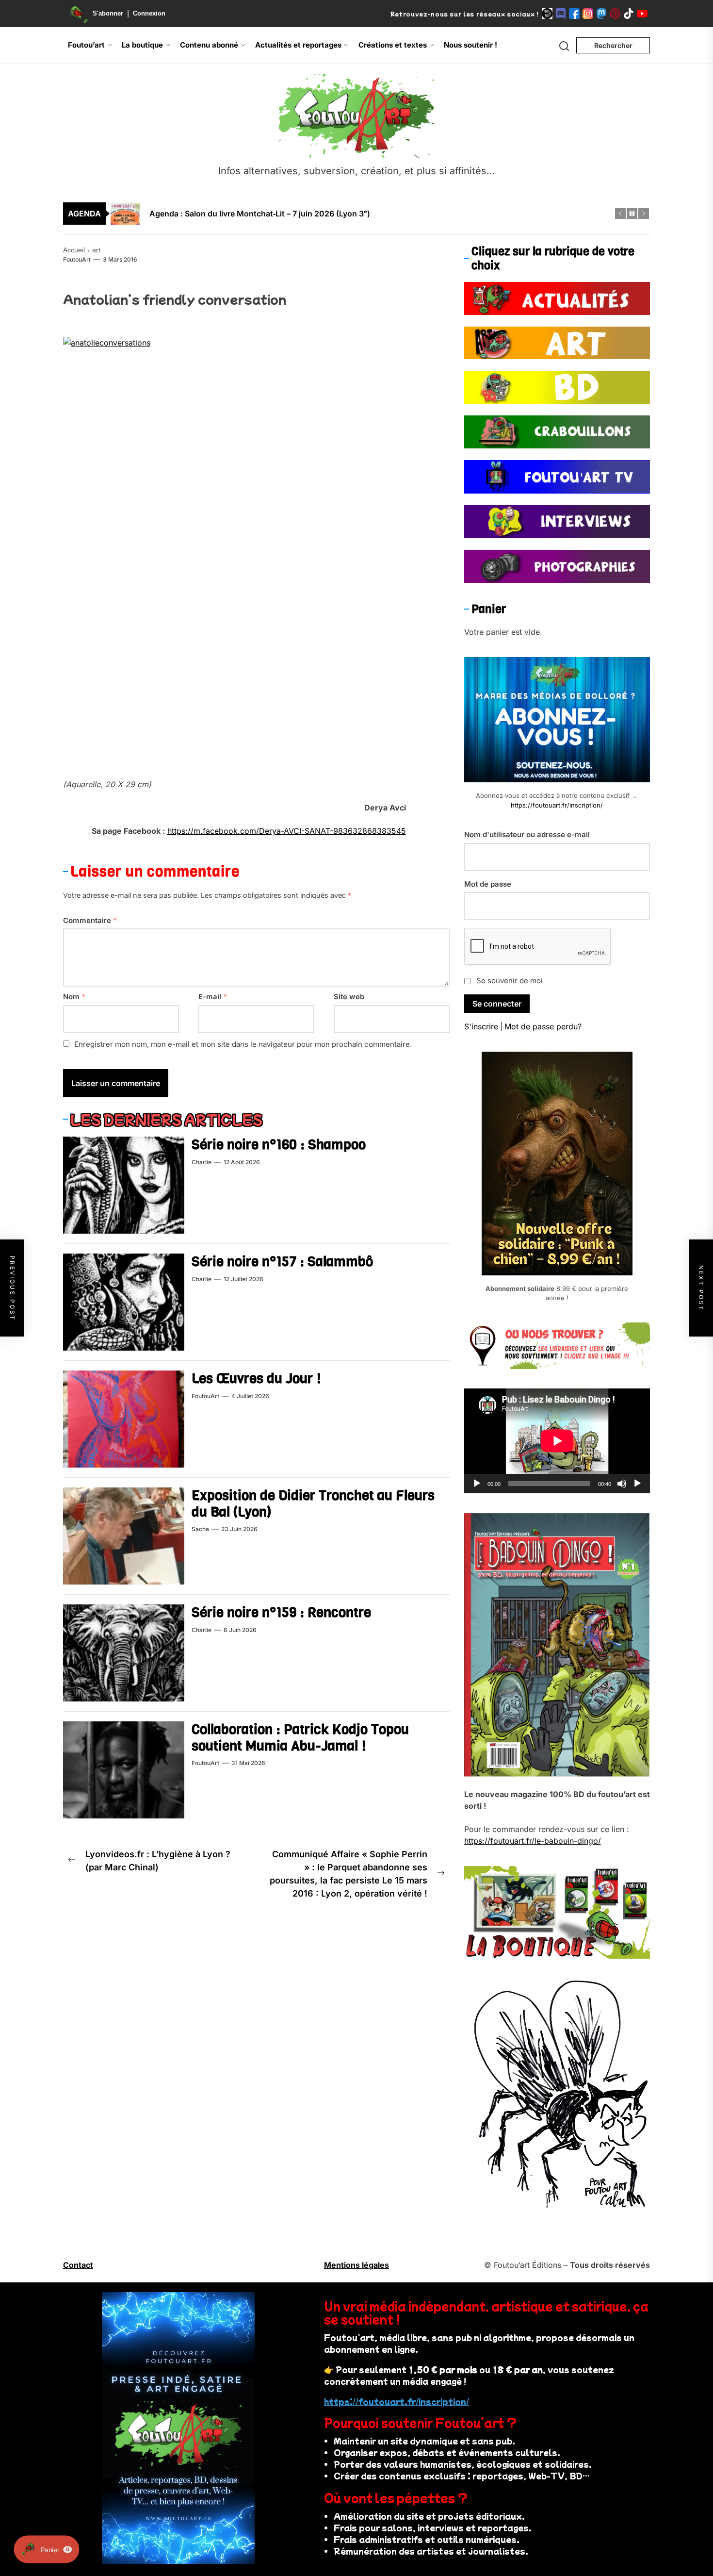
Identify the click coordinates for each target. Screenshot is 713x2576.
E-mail (213, 997)
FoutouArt (77, 259)
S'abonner (108, 13)
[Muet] (622, 1484)
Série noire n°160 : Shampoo (279, 1145)
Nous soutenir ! (470, 45)
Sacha (200, 1529)
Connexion (149, 13)
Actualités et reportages (298, 45)
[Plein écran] (637, 1484)
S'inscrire (481, 1026)
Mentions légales (356, 2265)
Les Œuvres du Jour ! (256, 1379)
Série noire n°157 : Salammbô (282, 1262)
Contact (78, 2265)
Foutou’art (86, 45)
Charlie (202, 1162)
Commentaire (90, 920)
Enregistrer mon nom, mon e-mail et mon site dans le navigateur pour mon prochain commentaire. (243, 1044)
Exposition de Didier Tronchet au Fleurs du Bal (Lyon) (313, 1504)
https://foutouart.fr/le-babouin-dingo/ (533, 1841)
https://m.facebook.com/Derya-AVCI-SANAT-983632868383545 (287, 831)
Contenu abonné (209, 45)
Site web (349, 997)
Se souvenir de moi (510, 981)
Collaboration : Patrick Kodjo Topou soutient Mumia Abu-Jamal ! (300, 1738)
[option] (363, 214)
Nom (74, 997)
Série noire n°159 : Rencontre (281, 1612)
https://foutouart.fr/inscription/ (557, 805)
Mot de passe (488, 884)
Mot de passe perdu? (543, 1026)
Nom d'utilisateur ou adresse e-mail (527, 834)
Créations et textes (393, 45)
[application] (557, 1441)
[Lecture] (477, 1484)
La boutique (142, 45)
